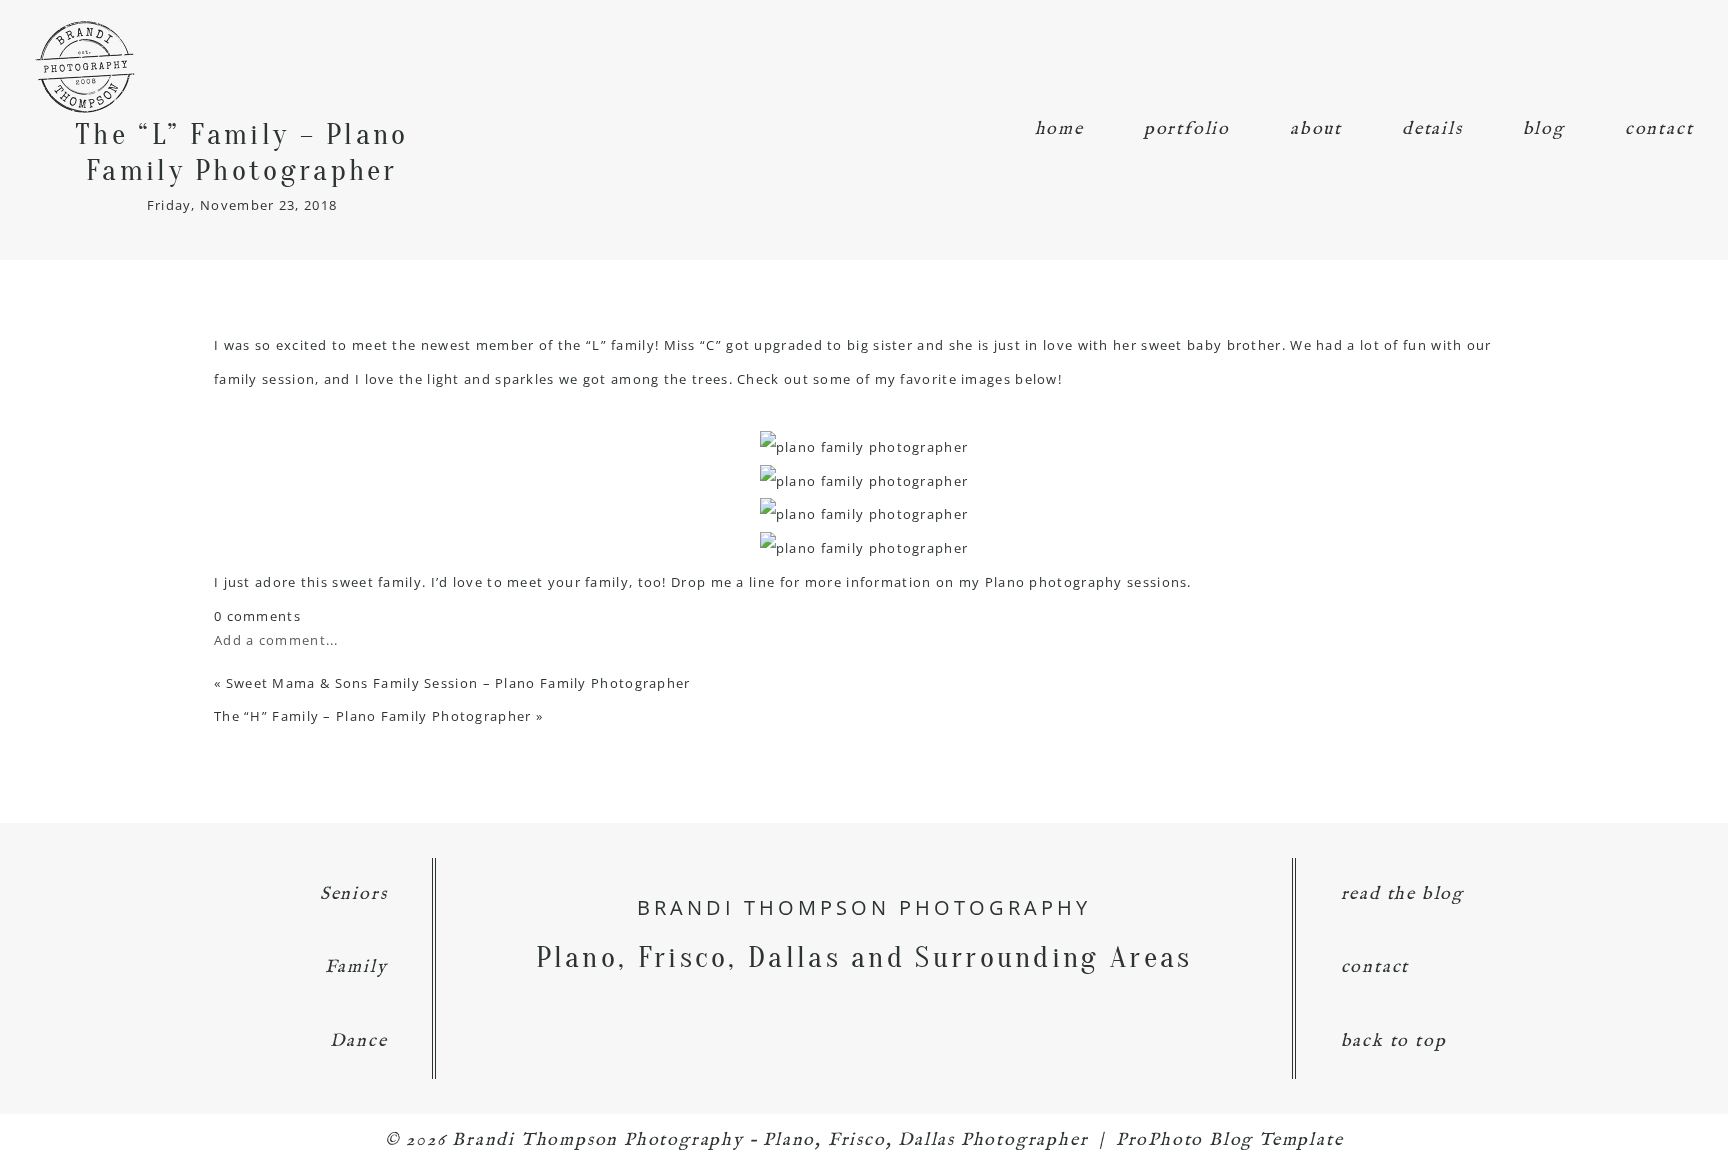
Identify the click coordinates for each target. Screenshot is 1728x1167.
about (1316, 129)
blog (1544, 129)
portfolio (1187, 129)
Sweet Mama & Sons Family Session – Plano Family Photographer (458, 683)
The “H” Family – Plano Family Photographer (373, 716)
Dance (358, 1041)
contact (1659, 129)
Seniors (354, 894)
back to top (1394, 1041)
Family (356, 967)
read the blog (1402, 894)
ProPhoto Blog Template (1230, 1140)
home (1059, 129)
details (1432, 129)
